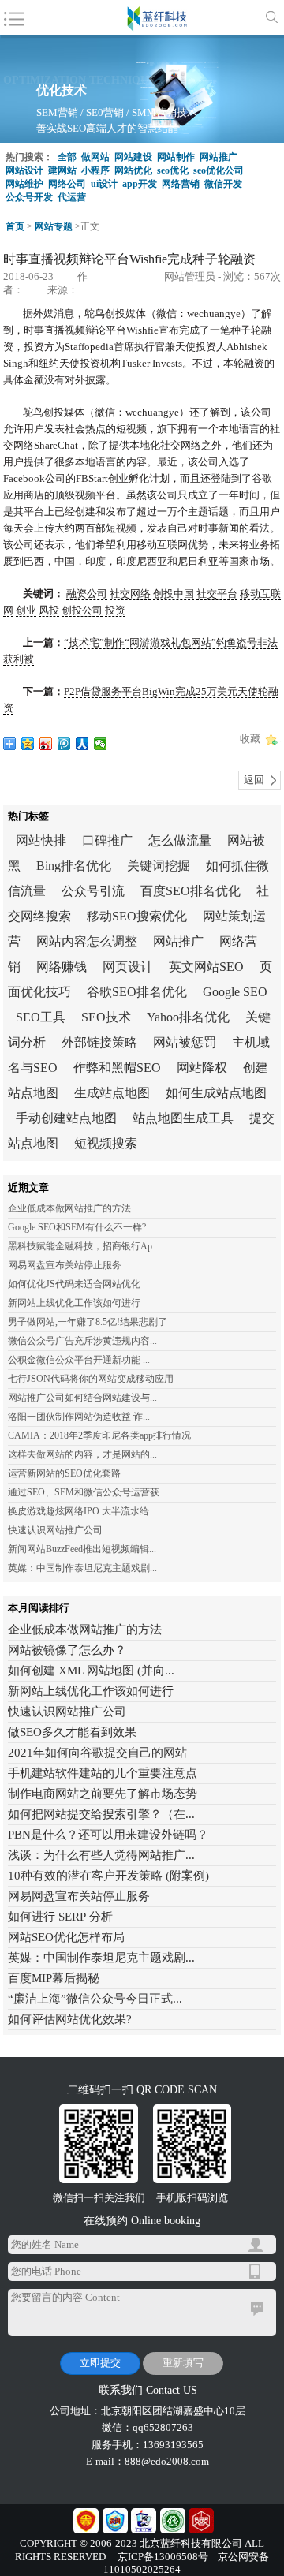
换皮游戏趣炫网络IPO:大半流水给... (82, 1511)
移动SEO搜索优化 (137, 916)
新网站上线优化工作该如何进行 (74, 1303)
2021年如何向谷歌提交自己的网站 (97, 1753)
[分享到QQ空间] (28, 744)
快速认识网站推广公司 (55, 1530)
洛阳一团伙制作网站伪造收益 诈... (79, 1417)
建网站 (62, 170)
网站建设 (133, 157)
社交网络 (130, 594)
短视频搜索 (106, 1143)
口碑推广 (107, 840)
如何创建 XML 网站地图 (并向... (91, 1671)
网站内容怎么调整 (87, 941)
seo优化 (173, 170)
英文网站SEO (206, 967)
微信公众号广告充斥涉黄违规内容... (82, 1341)
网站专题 (54, 226)
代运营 (72, 197)
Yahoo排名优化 (188, 1017)
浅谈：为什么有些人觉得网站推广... (101, 1855)
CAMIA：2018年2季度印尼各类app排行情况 (99, 1435)
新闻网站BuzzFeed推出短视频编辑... (82, 1549)
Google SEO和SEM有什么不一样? (77, 1227)
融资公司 (87, 594)
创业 (26, 610)
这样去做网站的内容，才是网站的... (82, 1454)
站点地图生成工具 (183, 1118)
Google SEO (235, 992)
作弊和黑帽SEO (117, 1068)
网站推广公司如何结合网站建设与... (82, 1398)
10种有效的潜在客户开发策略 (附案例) (108, 1876)
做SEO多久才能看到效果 (72, 1732)
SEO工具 (41, 1017)
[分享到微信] (101, 744)
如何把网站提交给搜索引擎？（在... (101, 1814)
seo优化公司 (219, 170)
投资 (115, 610)
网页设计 (128, 967)
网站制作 (176, 157)
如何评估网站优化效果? (70, 2019)
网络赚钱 (62, 967)
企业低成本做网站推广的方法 (69, 1208)
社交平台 (217, 594)
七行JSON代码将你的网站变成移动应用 (91, 1379)
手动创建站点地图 (66, 1118)
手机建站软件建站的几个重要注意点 (103, 1773)
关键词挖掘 (159, 866)
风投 (49, 610)
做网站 (95, 157)
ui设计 (104, 184)
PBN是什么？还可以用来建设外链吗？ (108, 1835)
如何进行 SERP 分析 (60, 1917)
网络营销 (181, 184)
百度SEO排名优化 (191, 891)
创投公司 (82, 610)
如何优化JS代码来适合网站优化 (74, 1284)
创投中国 (174, 594)
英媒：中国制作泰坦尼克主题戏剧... (82, 1568)
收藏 (250, 739)
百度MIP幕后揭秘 (54, 1978)
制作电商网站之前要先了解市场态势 (103, 1794)
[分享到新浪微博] (46, 744)
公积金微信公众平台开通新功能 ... (79, 1360)
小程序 (95, 170)
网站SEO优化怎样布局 (66, 1937)
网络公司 (67, 184)
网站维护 (24, 184)
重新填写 (183, 2363)
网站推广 (219, 157)
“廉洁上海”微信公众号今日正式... (95, 1999)
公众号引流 (93, 891)
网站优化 (133, 170)
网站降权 (202, 1068)
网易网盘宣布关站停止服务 (65, 1265)
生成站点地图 (112, 1093)
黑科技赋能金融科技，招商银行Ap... (84, 1246)
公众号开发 (29, 197)
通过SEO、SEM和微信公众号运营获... (87, 1492)
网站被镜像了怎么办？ (67, 1650)
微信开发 (223, 184)
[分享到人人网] (82, 744)
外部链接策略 (99, 1042)
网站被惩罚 (185, 1042)
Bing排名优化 (74, 866)
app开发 (140, 184)
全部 (67, 157)
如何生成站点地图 (216, 1093)
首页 (15, 226)
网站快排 (41, 840)
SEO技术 (106, 1017)
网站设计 (24, 170)
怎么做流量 (180, 840)
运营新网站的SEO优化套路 (64, 1473)
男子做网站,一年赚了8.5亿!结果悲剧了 (88, 1322)
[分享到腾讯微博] (64, 744)
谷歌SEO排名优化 (137, 992)
